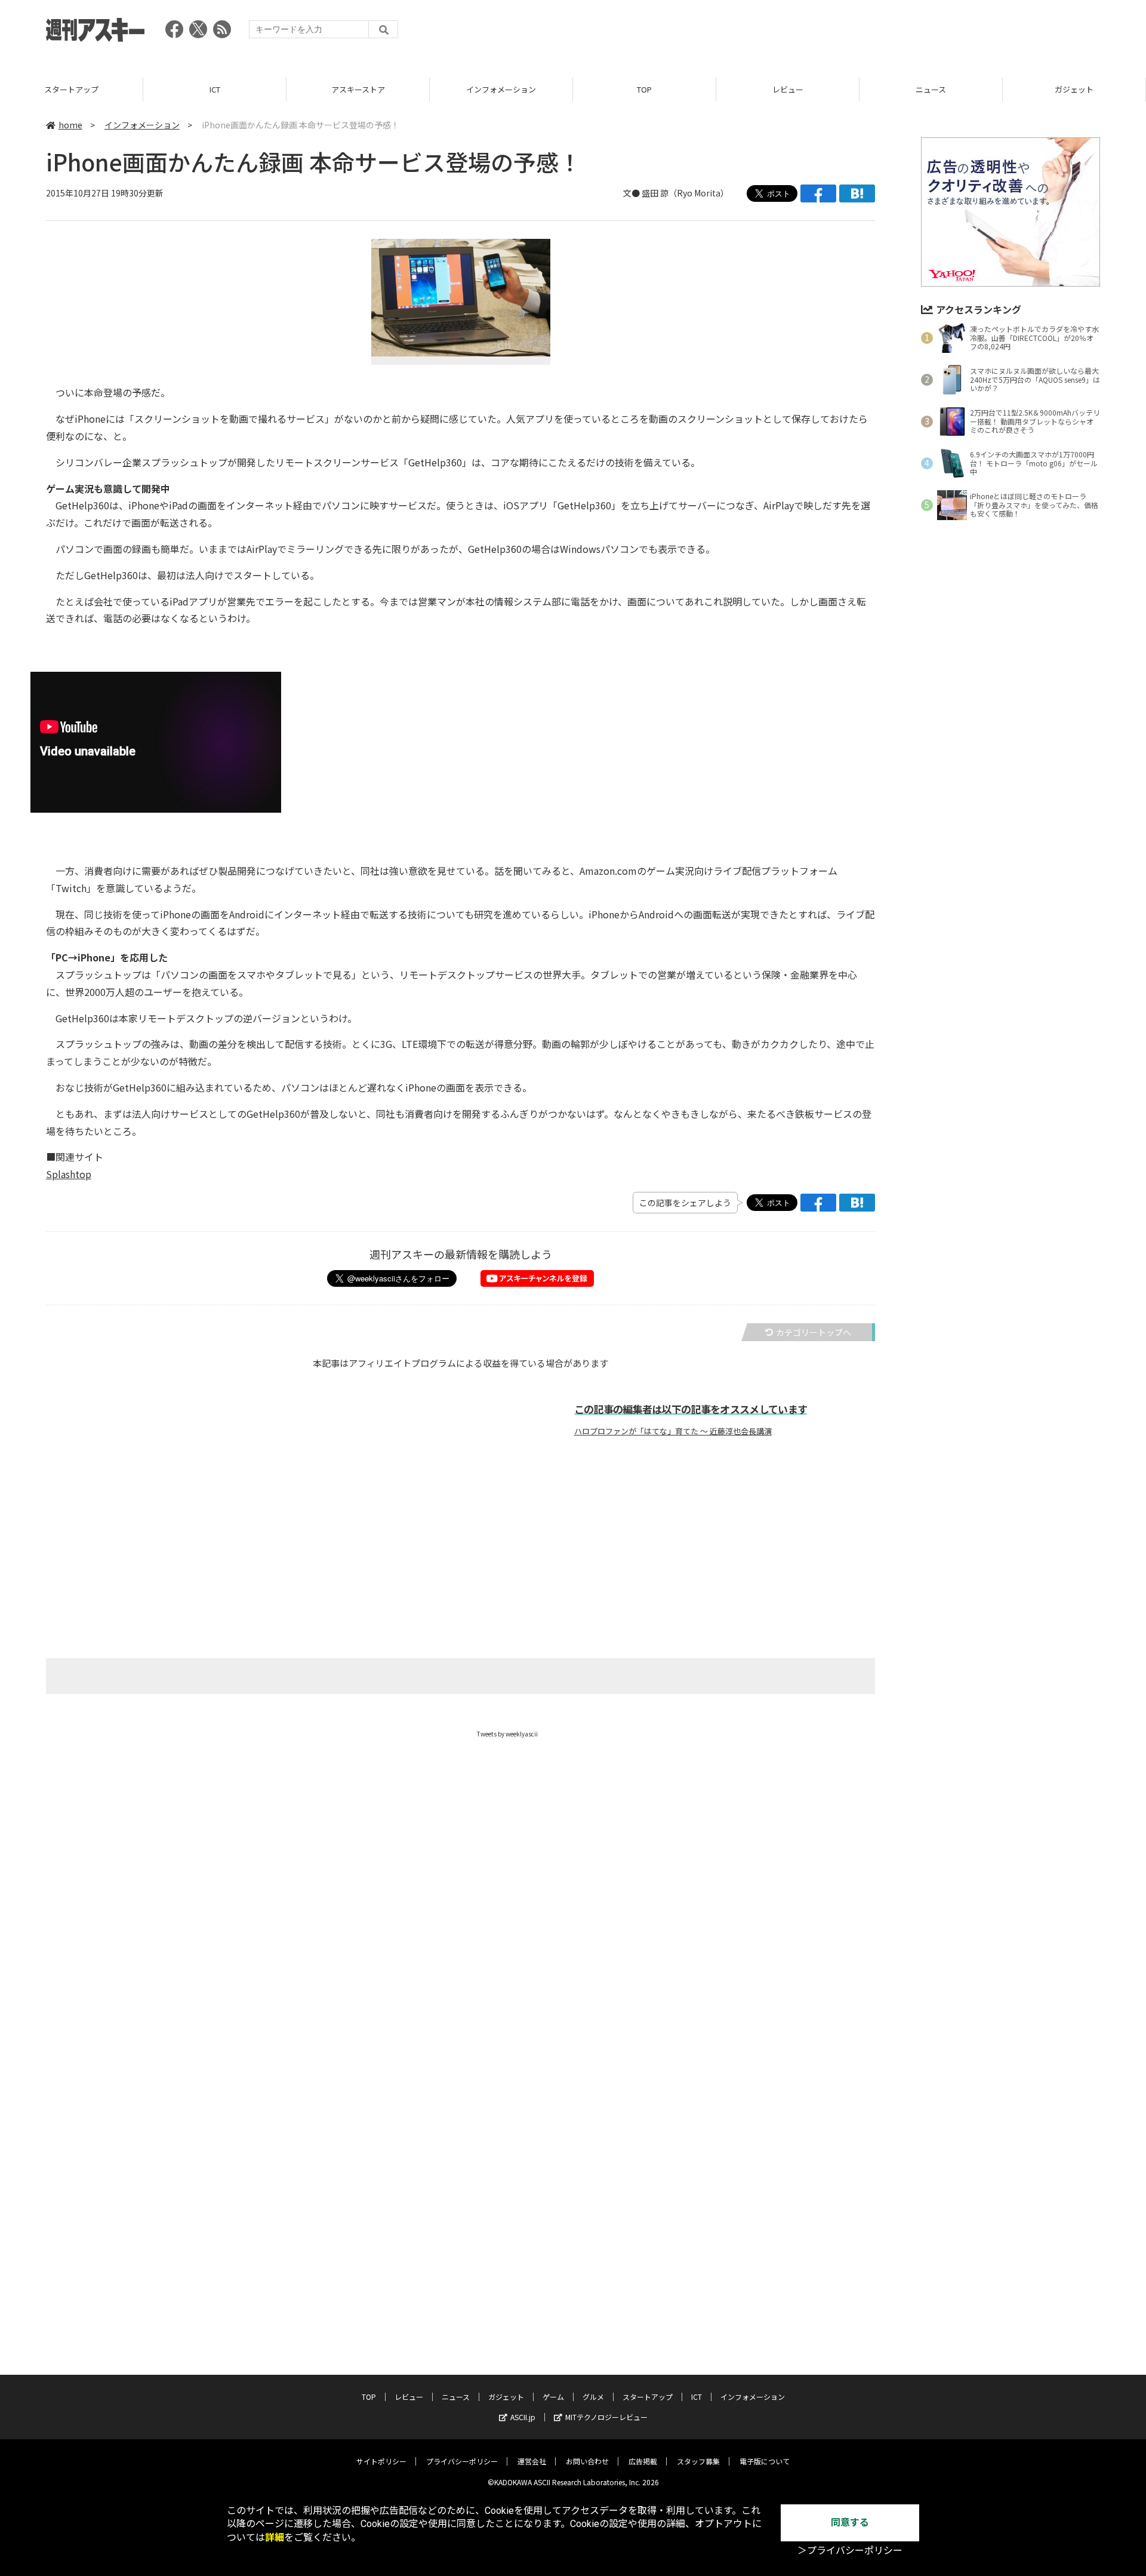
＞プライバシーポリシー (850, 2551)
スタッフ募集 (698, 2461)
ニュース (931, 89)
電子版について (765, 2461)
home (70, 125)
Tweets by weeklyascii (507, 1734)
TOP (644, 89)
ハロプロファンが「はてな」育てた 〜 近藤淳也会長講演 (673, 1431)
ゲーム (553, 2397)
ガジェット (1074, 89)
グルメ (593, 2397)
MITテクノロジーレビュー (606, 2417)
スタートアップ (71, 89)
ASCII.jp (523, 2417)
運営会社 (532, 2461)
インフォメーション (501, 89)
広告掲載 (643, 2461)
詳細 (275, 2537)
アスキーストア (358, 89)
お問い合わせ (587, 2461)
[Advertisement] (883, 33)
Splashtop (69, 1174)
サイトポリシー (381, 2461)
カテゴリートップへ (814, 1332)
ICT (215, 89)
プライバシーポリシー (462, 2461)
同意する (850, 2523)
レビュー (788, 89)
